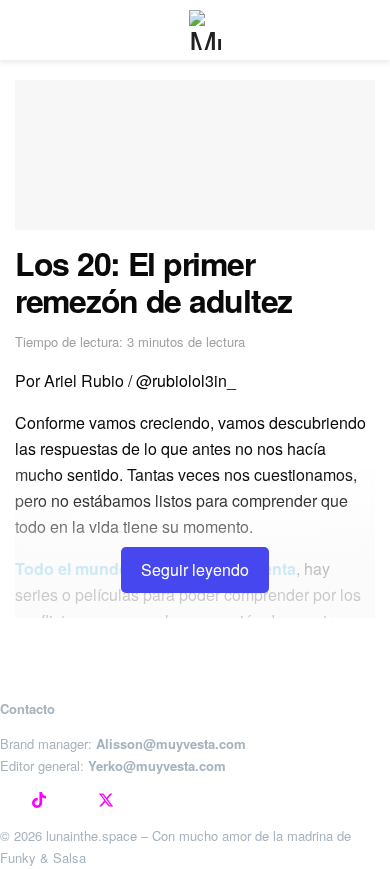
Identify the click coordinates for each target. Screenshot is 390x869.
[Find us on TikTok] (39, 801)
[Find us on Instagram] (6, 801)
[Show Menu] (23, 30)
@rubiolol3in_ (186, 380)
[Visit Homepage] (209, 30)
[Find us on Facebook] (72, 801)
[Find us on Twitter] (106, 801)
